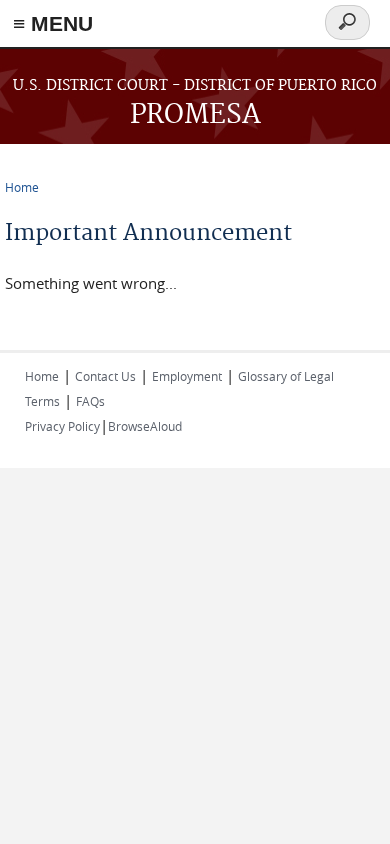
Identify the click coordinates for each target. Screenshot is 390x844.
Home (22, 187)
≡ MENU (53, 23)
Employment (187, 376)
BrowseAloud (145, 426)
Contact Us (105, 376)
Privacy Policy (62, 426)
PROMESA (195, 115)
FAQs (90, 401)
